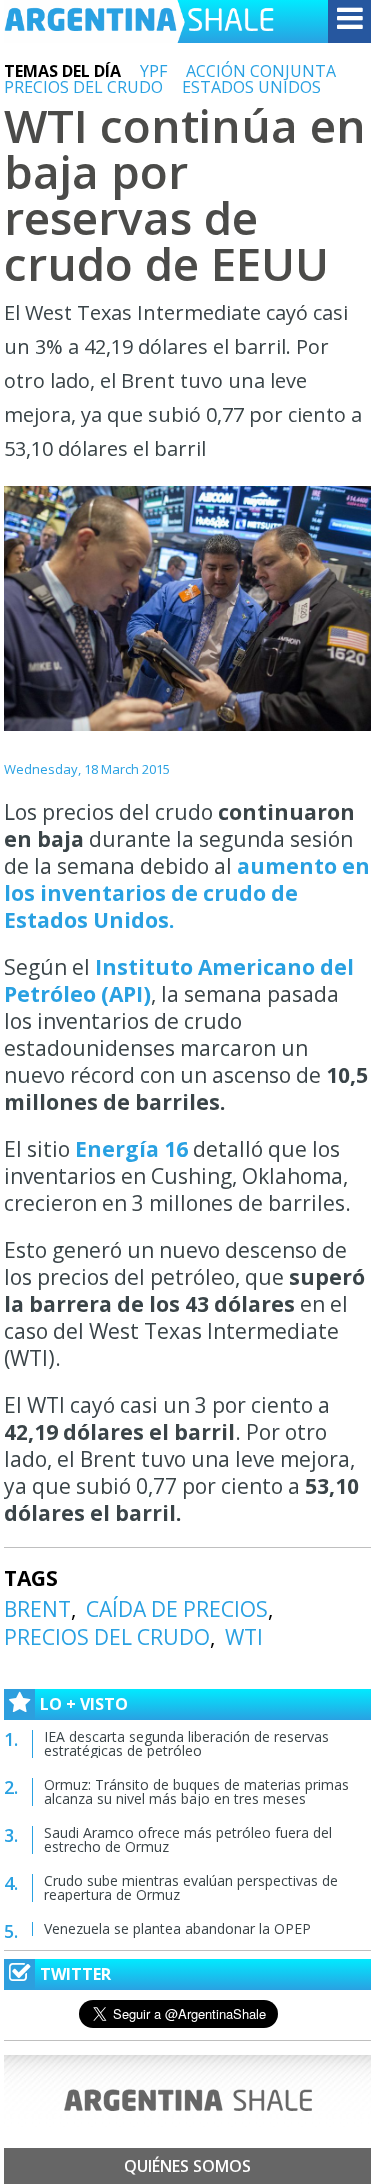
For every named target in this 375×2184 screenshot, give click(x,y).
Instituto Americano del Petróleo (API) (179, 980)
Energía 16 (134, 1149)
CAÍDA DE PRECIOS (177, 1609)
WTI (244, 1637)
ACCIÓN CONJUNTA (261, 71)
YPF (153, 71)
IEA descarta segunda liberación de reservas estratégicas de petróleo (186, 1743)
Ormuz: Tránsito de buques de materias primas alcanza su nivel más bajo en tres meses (196, 1791)
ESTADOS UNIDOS (251, 87)
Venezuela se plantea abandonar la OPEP (177, 1928)
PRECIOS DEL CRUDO (83, 87)
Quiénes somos (187, 2166)
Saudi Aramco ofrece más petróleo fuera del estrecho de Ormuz (188, 1839)
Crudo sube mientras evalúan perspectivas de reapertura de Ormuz (191, 1887)
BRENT (37, 1609)
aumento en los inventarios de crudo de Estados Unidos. (187, 893)
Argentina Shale (139, 21)
